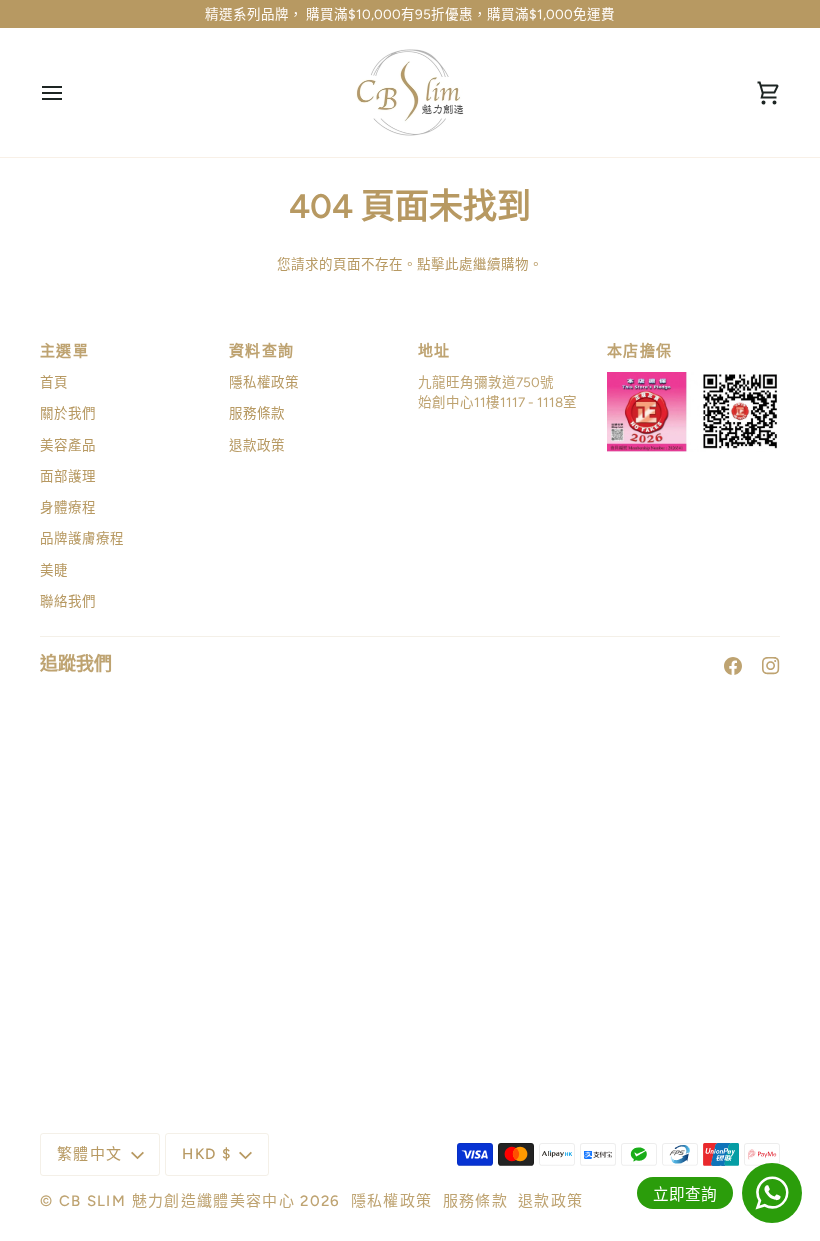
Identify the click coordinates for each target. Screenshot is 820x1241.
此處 (459, 264)
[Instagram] (771, 666)
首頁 (54, 382)
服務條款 (257, 413)
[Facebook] (733, 666)
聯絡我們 (68, 601)
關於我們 (68, 413)
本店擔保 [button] (639, 351)
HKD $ (206, 1154)
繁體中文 (89, 1154)
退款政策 (257, 445)
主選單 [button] (64, 351)
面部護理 (68, 476)
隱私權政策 (264, 382)
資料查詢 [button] (261, 351)
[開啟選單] (70, 92)
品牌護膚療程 (82, 538)
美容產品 (68, 445)
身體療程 (68, 507)
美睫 (54, 570)
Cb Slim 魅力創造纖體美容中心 (177, 1201)
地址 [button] (434, 351)
